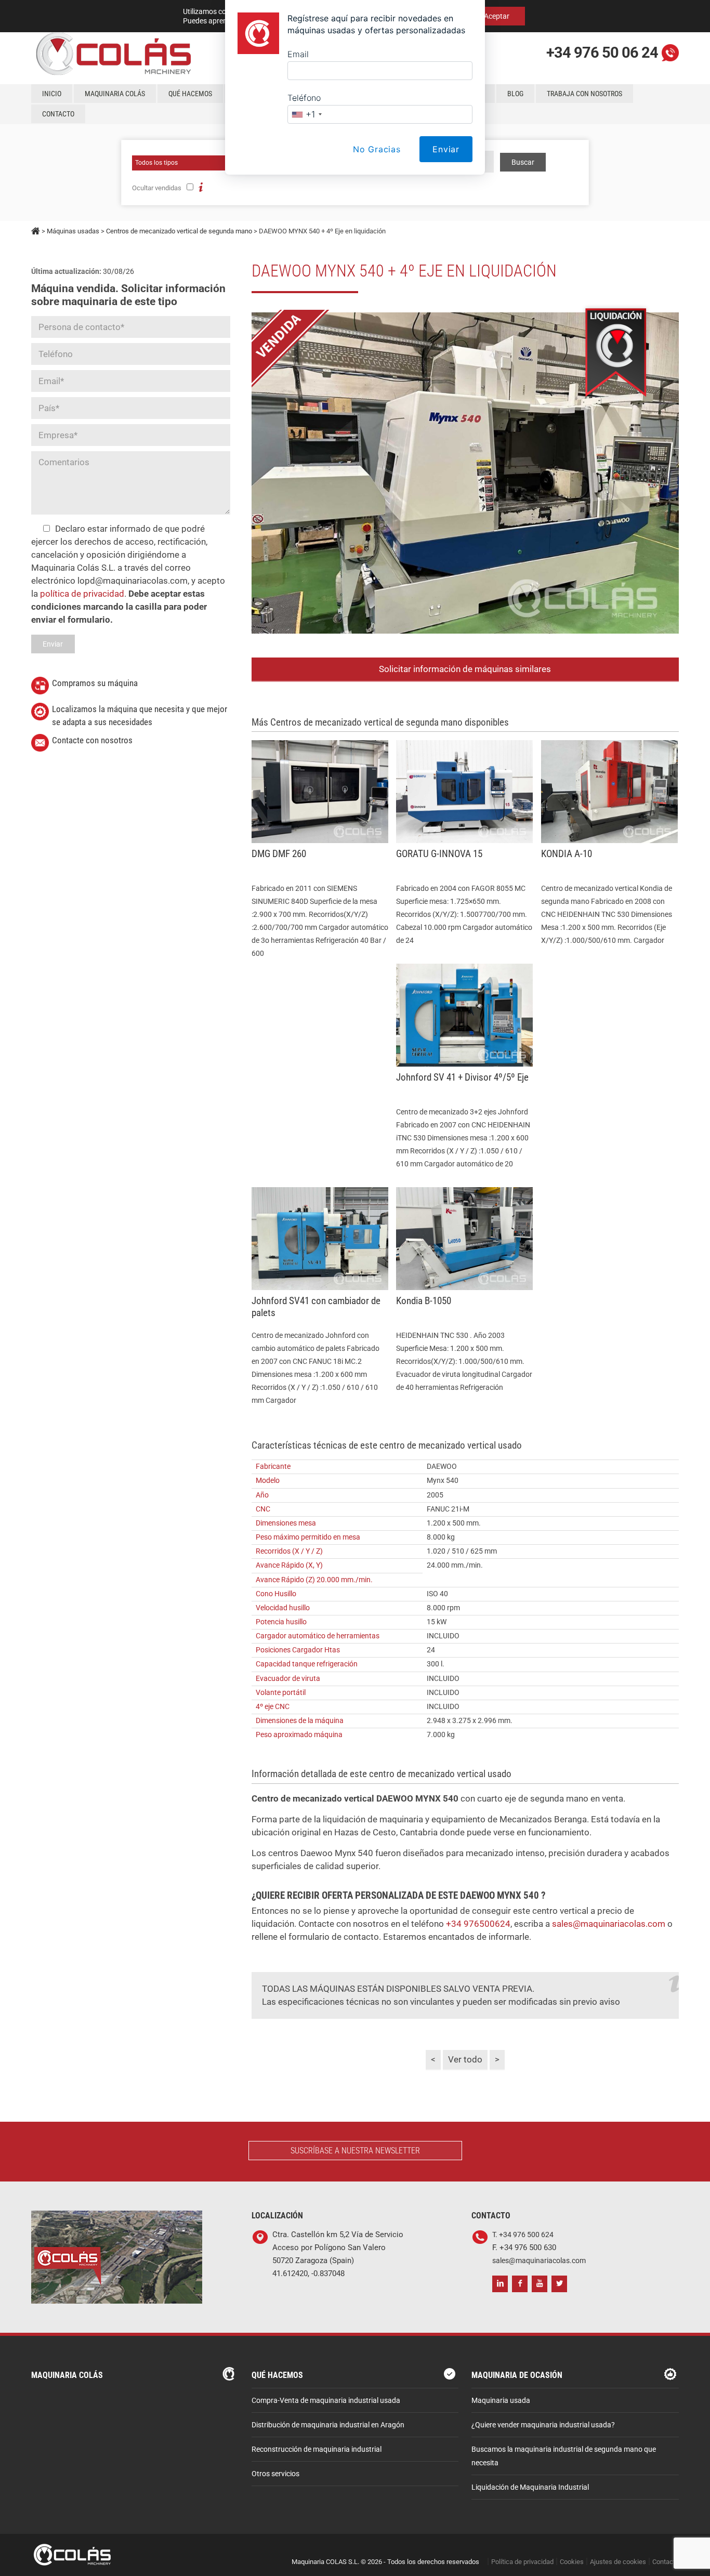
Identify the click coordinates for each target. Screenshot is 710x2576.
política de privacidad (82, 594)
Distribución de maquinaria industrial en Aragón (328, 2425)
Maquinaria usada (501, 2401)
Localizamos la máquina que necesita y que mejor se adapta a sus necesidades (140, 715)
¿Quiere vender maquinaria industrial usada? (543, 2425)
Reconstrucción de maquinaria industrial (317, 2449)
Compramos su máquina (95, 683)
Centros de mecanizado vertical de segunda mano (179, 231)
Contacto (666, 2562)
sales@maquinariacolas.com (609, 1924)
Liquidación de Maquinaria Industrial (530, 2487)
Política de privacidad (522, 2562)
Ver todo (465, 2059)
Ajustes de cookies (618, 2562)
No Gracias (377, 149)
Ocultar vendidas (157, 188)
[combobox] (306, 114)
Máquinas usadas (73, 231)
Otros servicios (275, 2474)
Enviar (446, 149)
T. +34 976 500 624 (523, 2235)
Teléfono (304, 98)
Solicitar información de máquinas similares (465, 669)
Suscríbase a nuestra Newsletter (355, 2151)
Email (298, 54)
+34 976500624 (478, 1924)
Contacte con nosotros (92, 740)
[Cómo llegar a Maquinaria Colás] (117, 2217)
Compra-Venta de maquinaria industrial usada (326, 2401)
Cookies (572, 2562)
